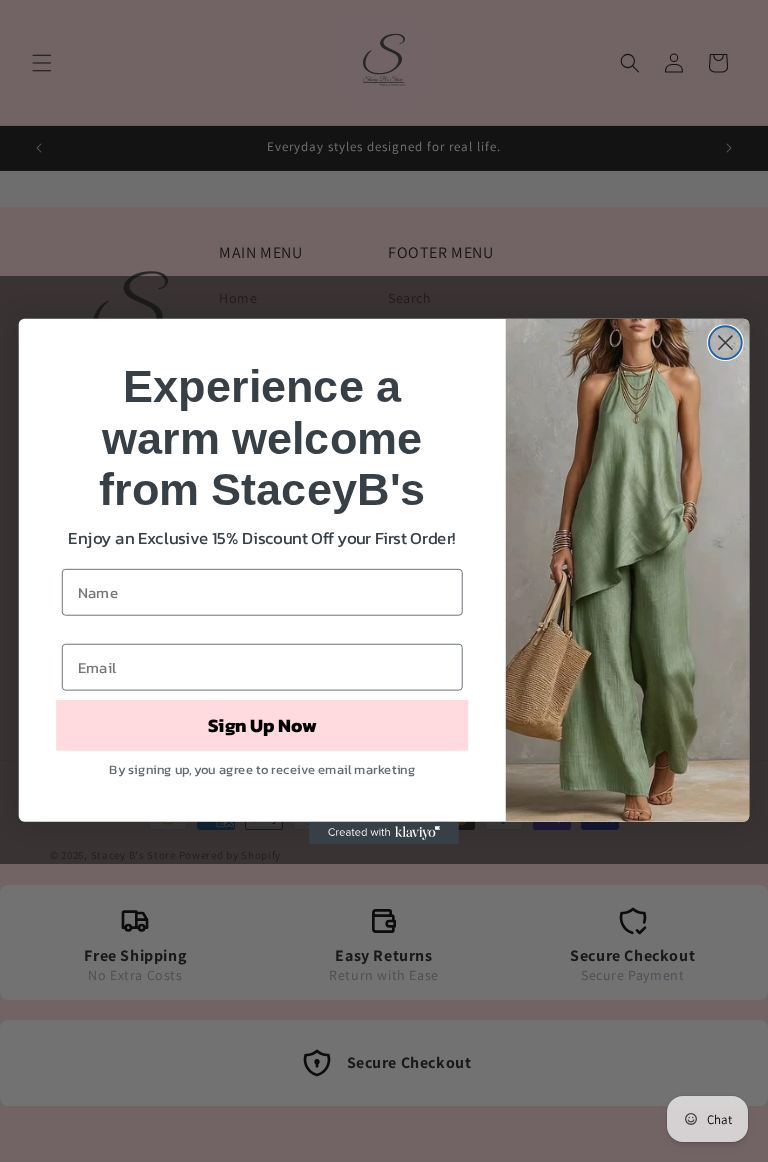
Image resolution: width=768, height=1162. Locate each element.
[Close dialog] (725, 342)
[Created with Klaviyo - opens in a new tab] (384, 832)
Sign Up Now (262, 725)
